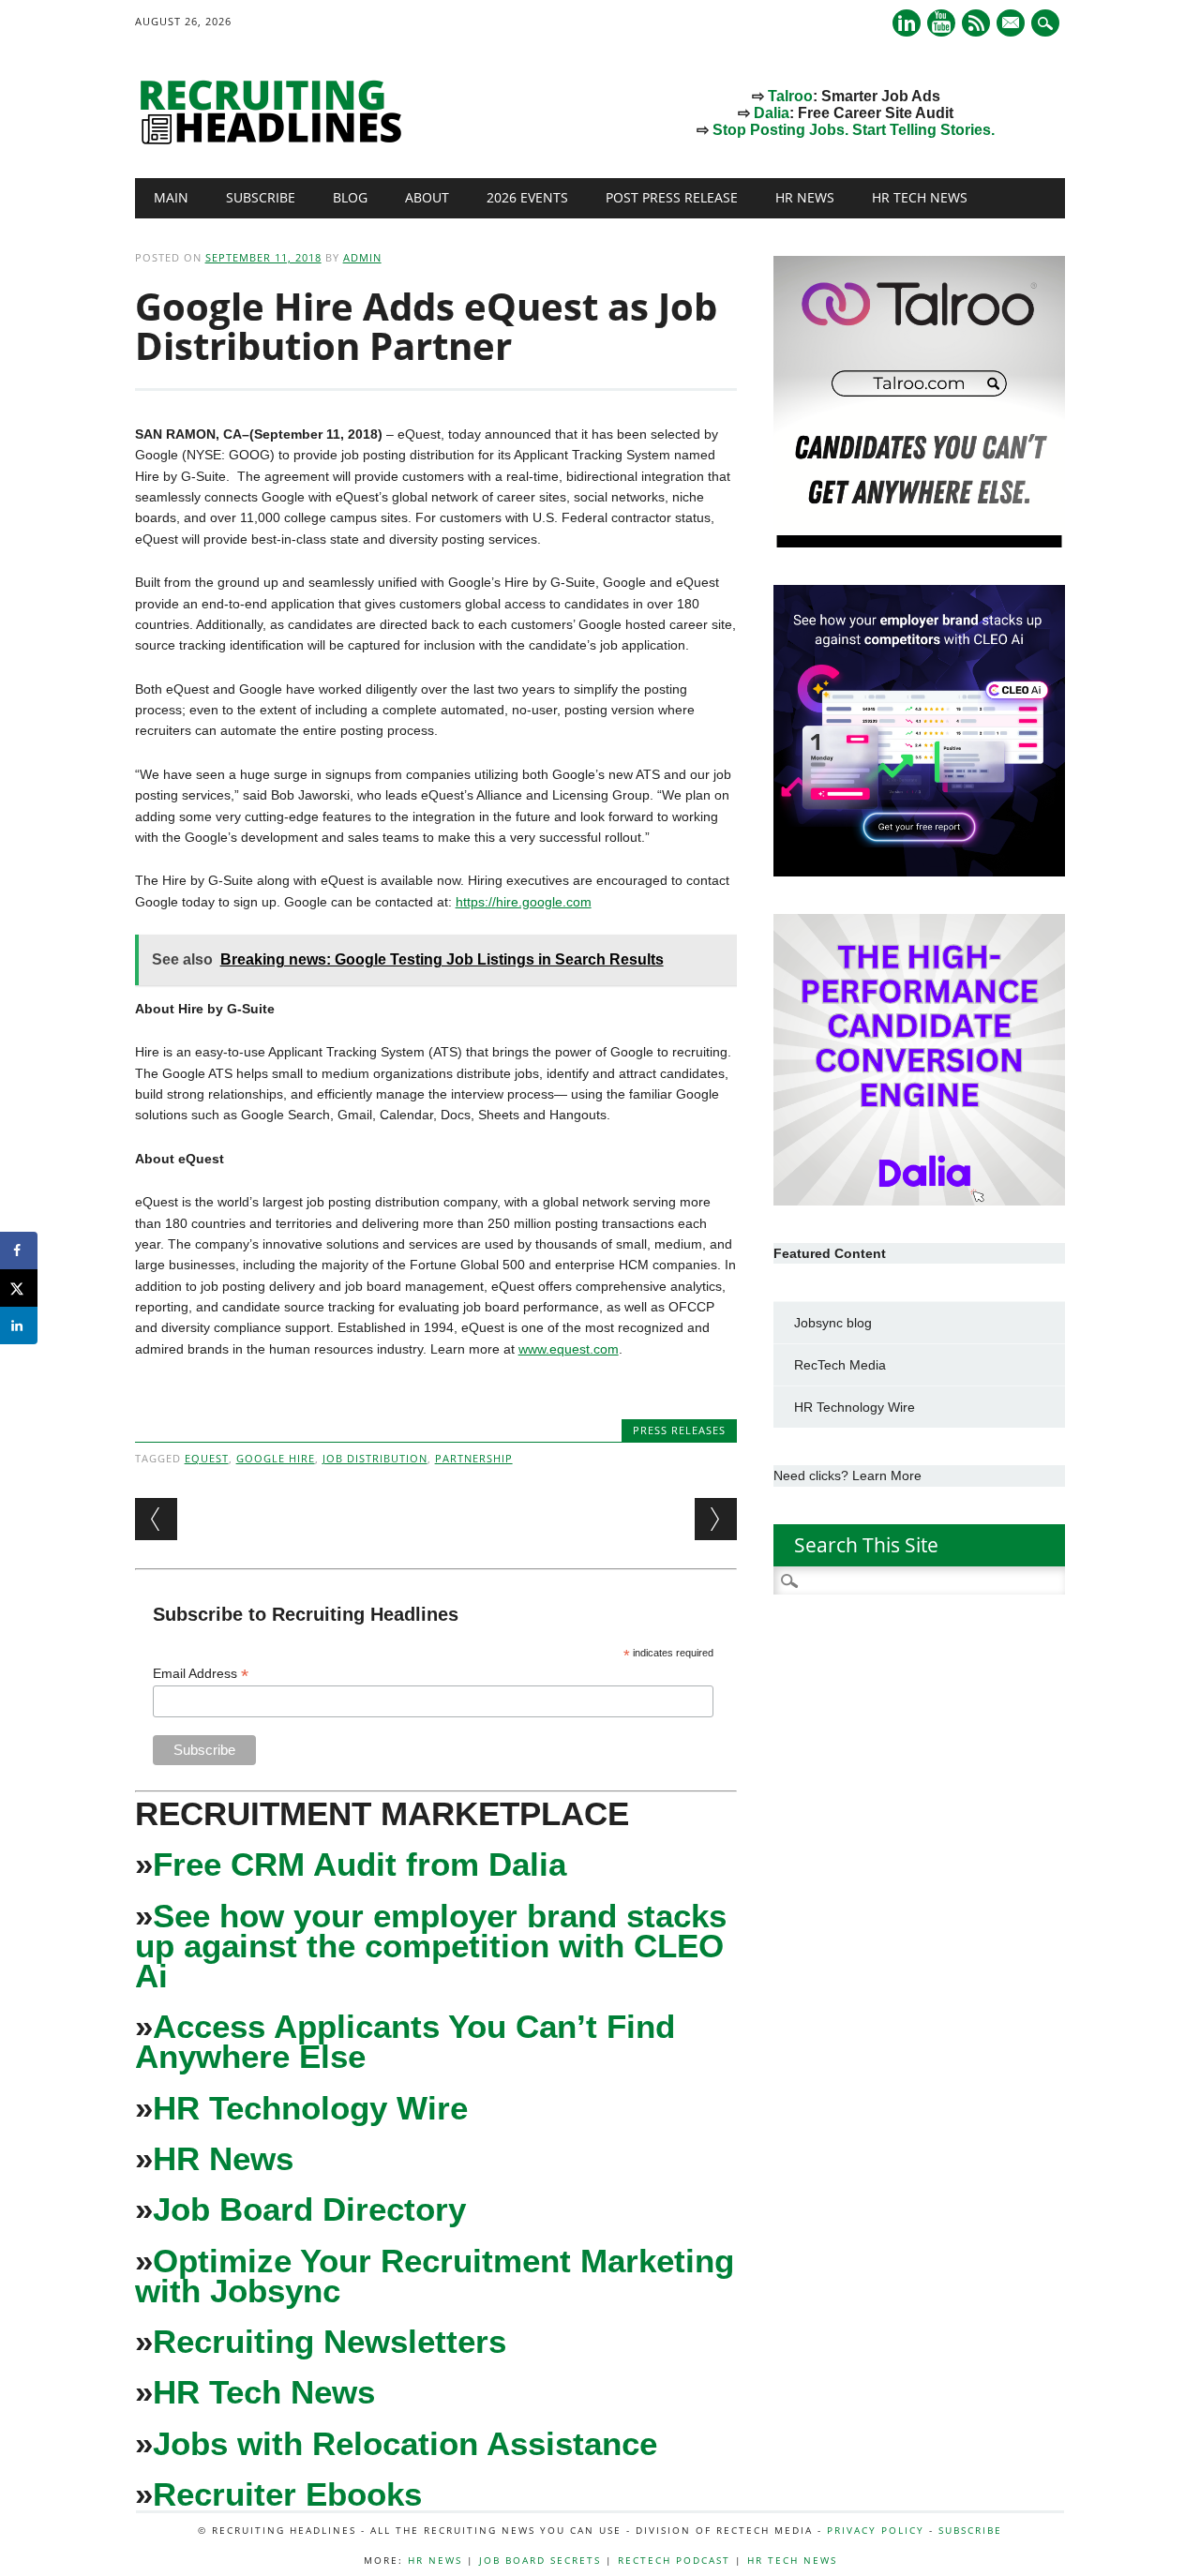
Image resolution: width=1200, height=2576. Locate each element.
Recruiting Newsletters (330, 2341)
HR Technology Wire (310, 2108)
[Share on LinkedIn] (19, 1325)
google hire (276, 1458)
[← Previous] (156, 1519)
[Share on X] (19, 1288)
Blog (350, 197)
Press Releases (679, 1430)
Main (171, 197)
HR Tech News (920, 197)
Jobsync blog (833, 1323)
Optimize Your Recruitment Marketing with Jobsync (435, 2276)
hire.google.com (544, 902)
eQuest (207, 1458)
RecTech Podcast (674, 2560)
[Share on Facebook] (19, 1251)
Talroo (790, 96)
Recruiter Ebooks (287, 2494)
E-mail (1012, 24)
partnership (474, 1458)
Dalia (772, 113)
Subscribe (261, 197)
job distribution (375, 1458)
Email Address (201, 1674)
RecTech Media (840, 1365)
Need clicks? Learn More (847, 1475)
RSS (976, 23)
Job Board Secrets (540, 2560)
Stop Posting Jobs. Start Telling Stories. (854, 130)
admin (362, 257)
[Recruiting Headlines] (276, 140)
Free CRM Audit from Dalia (360, 1864)
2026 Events (527, 197)
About (427, 197)
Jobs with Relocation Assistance (405, 2443)
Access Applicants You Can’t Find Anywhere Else (405, 2041)
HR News (805, 197)
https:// (476, 902)
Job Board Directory (309, 2209)
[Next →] (716, 1519)
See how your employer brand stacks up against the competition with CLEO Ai (431, 1946)
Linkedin (907, 23)
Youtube (941, 23)
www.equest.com (569, 1349)
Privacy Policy (876, 2530)
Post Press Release (672, 197)
